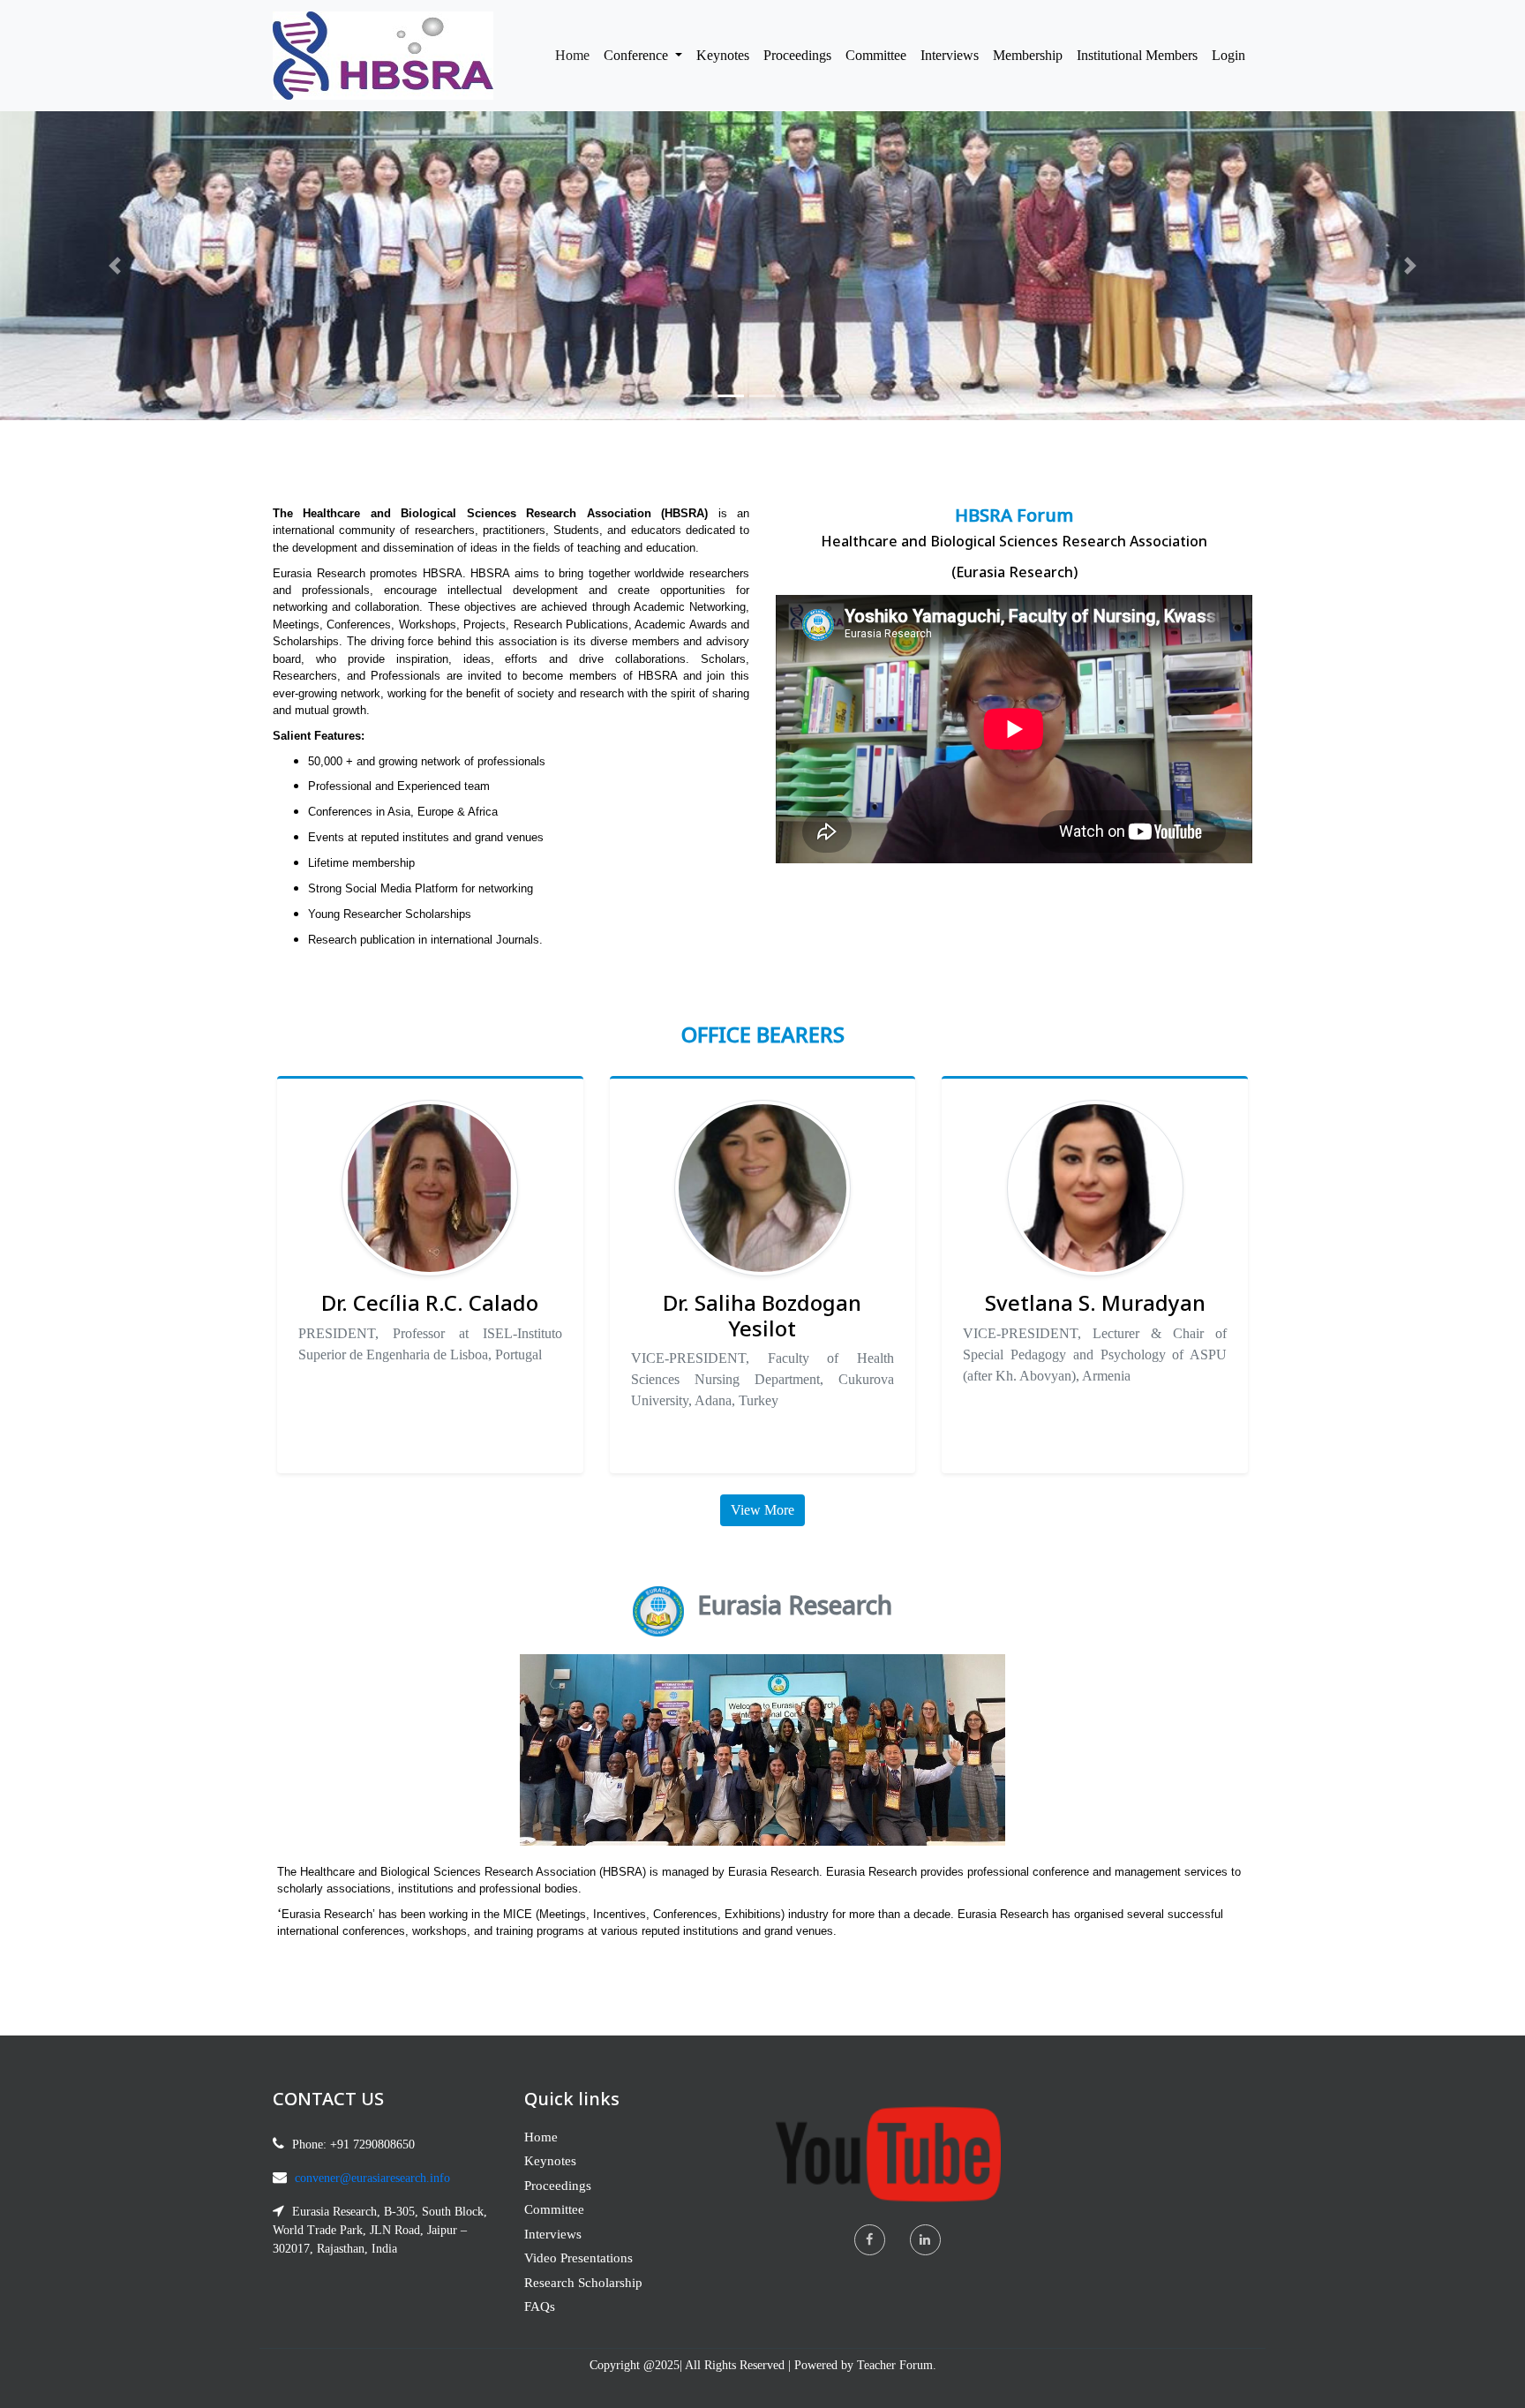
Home (576, 55)
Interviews (950, 55)
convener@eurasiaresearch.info (372, 2178)
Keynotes (723, 55)
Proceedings (797, 55)
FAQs (540, 2306)
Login (1228, 55)
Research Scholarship (583, 2283)
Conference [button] (638, 55)
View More (762, 1510)
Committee (876, 55)
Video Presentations (578, 2258)
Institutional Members (1137, 55)
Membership (1028, 55)
